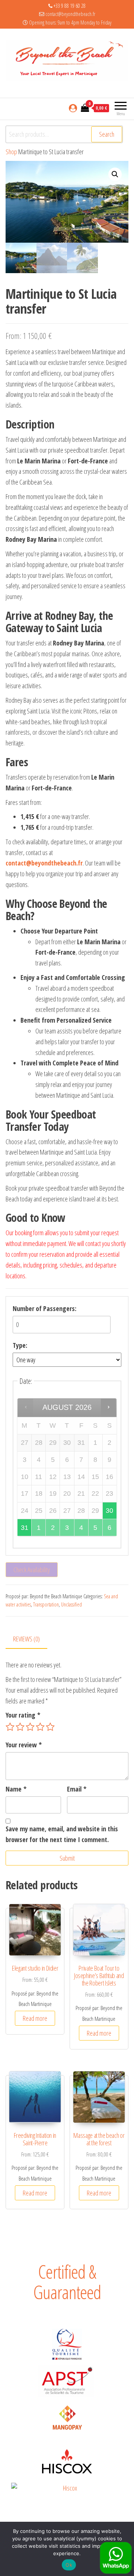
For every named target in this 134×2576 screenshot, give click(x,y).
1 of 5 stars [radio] (10, 1727)
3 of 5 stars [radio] (30, 1727)
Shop (11, 152)
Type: (20, 1345)
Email (77, 1789)
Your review (24, 1745)
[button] (115, 174)
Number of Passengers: (44, 1308)
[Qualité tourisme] (67, 2344)
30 (109, 1511)
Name (16, 1789)
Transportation (46, 1604)
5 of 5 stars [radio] (50, 1727)
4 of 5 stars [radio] (40, 1727)
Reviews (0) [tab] (26, 1639)
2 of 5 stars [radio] (20, 1727)
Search (107, 134)
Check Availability (32, 1570)
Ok (69, 2565)
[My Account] (73, 108)
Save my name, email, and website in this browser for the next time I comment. (62, 1834)
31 (25, 1528)
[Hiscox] (67, 2461)
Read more (35, 2018)
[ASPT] (67, 2381)
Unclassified (71, 1604)
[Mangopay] (67, 2419)
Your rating (23, 1715)
